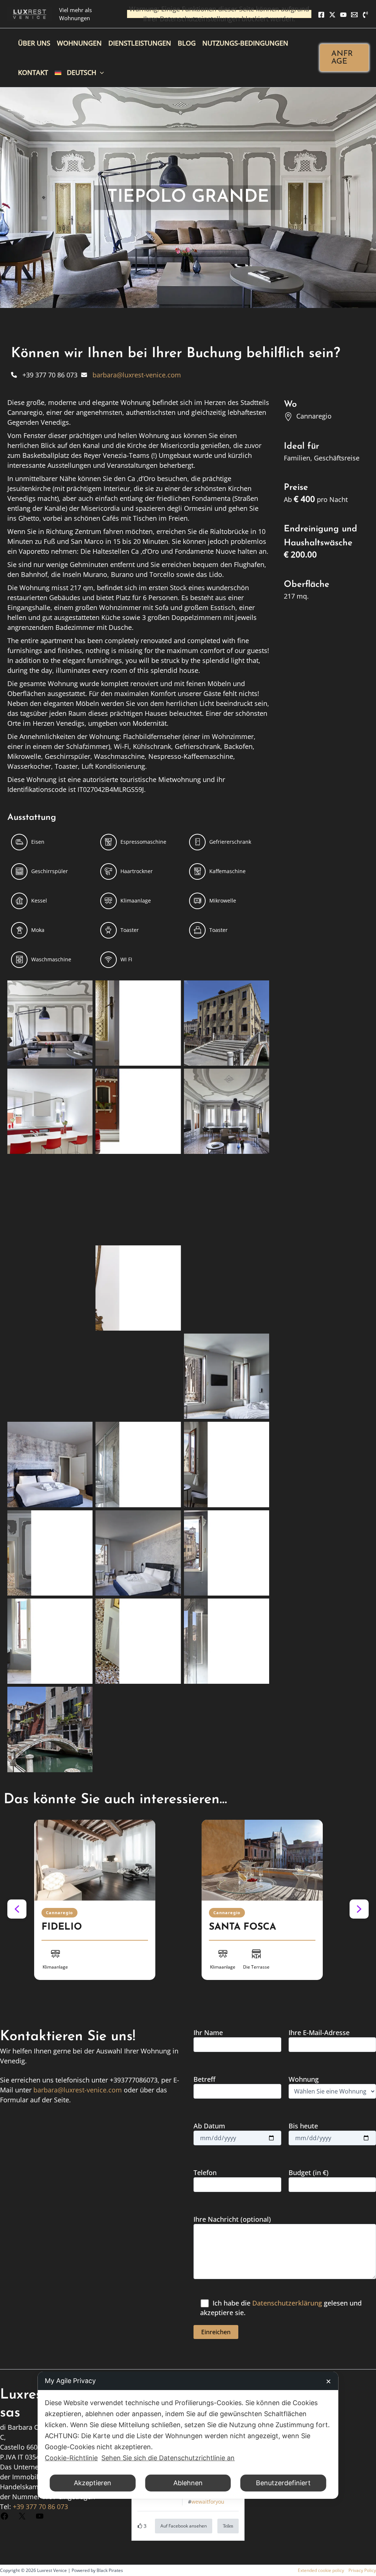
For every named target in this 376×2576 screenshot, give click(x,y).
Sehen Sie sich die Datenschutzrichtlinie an (168, 2458)
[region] (188, 1909)
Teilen (228, 2526)
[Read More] (95, 1860)
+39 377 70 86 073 (40, 2507)
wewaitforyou (208, 2502)
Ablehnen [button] (188, 2483)
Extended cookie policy (321, 2570)
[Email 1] (354, 15)
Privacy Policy (362, 2570)
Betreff (205, 2079)
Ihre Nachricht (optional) (232, 2219)
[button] (344, 58)
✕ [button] (328, 2381)
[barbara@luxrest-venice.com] (131, 375)
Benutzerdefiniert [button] (283, 2483)
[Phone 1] (365, 15)
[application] (100, 72)
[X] (332, 15)
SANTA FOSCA (243, 1927)
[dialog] (188, 2435)
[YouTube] (343, 15)
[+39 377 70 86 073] (44, 375)
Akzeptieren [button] (93, 2483)
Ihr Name (208, 2033)
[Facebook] (321, 15)
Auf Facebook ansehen (184, 2526)
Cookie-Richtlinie (71, 2458)
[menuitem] (79, 72)
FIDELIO (62, 1927)
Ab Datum (209, 2126)
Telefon (205, 2173)
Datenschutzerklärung (287, 2303)
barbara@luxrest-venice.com (78, 2090)
